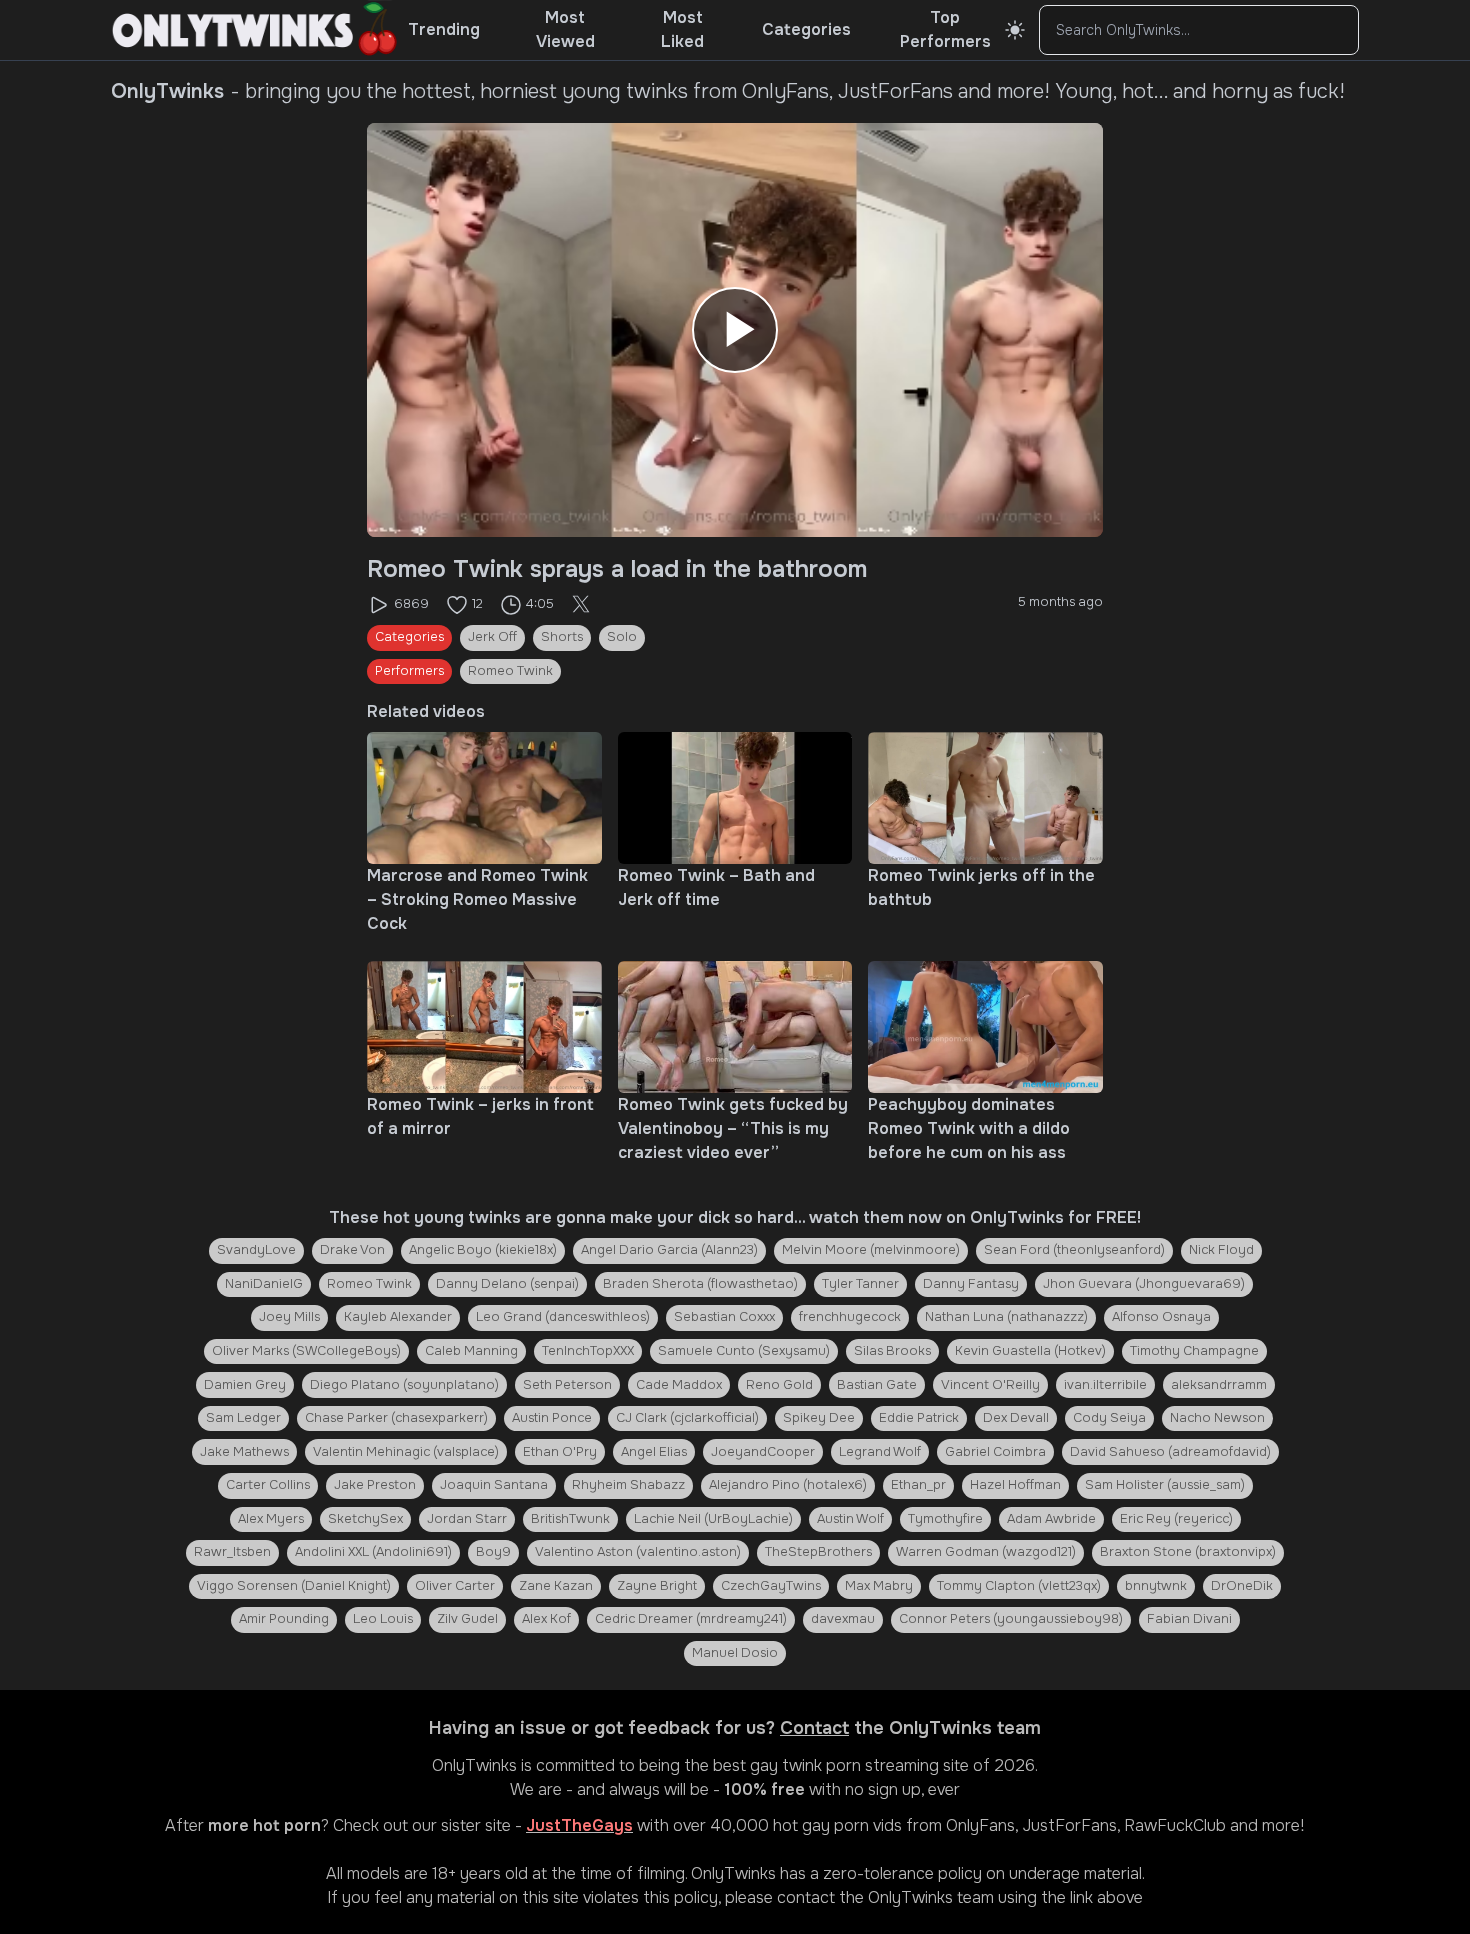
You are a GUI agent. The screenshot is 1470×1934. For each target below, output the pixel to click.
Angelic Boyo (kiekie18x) (483, 1250)
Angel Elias (654, 1452)
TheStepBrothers (818, 1552)
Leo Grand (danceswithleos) (563, 1317)
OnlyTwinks (474, 1765)
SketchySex (365, 1519)
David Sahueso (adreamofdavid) (1170, 1452)
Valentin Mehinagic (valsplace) (406, 1452)
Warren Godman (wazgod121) (986, 1552)
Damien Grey (245, 1385)
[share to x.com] (581, 605)
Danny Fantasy (971, 1284)
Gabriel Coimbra (995, 1452)
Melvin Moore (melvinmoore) (871, 1250)
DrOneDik (1242, 1586)
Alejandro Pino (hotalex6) (788, 1485)
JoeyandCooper (763, 1452)
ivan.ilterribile (1105, 1385)
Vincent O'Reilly (990, 1385)
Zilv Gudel (467, 1619)
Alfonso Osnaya (1161, 1317)
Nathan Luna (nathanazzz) (1006, 1317)
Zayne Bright (657, 1586)
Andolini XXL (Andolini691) (373, 1552)
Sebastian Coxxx (724, 1317)
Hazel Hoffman (1015, 1485)
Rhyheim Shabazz (628, 1485)
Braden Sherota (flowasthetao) (700, 1284)
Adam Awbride (1051, 1519)
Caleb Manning (471, 1351)
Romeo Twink (510, 671)
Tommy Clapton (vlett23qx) (1019, 1586)
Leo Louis (383, 1619)
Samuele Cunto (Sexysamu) (744, 1351)
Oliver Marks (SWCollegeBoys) (306, 1351)
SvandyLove (256, 1250)
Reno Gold (779, 1385)
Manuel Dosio (735, 1653)
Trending (444, 29)
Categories (806, 29)
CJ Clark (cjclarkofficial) (687, 1418)
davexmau (843, 1619)
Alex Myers (271, 1519)
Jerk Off (492, 637)
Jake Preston (375, 1485)
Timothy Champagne (1194, 1351)
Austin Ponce (552, 1418)
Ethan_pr (918, 1485)
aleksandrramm (1219, 1385)
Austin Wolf (850, 1519)
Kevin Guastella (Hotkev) (1030, 1351)
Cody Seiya (1109, 1418)
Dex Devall (1016, 1418)
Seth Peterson (567, 1385)
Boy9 (493, 1552)
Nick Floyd (1221, 1250)
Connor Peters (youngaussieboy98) (1011, 1619)
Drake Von (352, 1250)
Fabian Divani (1189, 1619)
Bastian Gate (877, 1385)
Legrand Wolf (880, 1452)
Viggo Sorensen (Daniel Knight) (294, 1586)
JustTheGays (579, 1825)
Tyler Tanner (860, 1284)
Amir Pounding (284, 1619)
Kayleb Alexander (398, 1317)
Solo (622, 637)
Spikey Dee (819, 1418)
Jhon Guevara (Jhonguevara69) (1144, 1284)
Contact (814, 1728)
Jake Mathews (244, 1452)
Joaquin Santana (494, 1485)
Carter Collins (268, 1485)
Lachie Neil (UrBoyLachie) (713, 1519)
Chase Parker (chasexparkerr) (396, 1418)
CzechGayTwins (771, 1586)
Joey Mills (289, 1317)
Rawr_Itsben (232, 1552)
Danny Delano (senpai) (507, 1284)
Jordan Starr (467, 1519)
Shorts (562, 637)
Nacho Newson (1217, 1418)
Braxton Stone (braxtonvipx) (1188, 1552)
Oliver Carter (455, 1586)
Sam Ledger (243, 1418)
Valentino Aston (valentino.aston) (638, 1552)
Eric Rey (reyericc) (1176, 1519)
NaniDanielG (264, 1284)
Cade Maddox (679, 1385)
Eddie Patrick (919, 1418)
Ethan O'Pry (560, 1452)
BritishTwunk (570, 1519)
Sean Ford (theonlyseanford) (1074, 1250)
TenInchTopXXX (588, 1351)
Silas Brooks (892, 1351)
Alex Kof (546, 1619)
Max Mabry (879, 1586)
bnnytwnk (1156, 1586)
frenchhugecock (850, 1317)
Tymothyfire (945, 1519)
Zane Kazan (556, 1586)
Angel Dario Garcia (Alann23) (669, 1250)
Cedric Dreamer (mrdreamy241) (691, 1619)
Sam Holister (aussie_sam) (1165, 1485)
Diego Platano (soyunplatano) (404, 1385)
